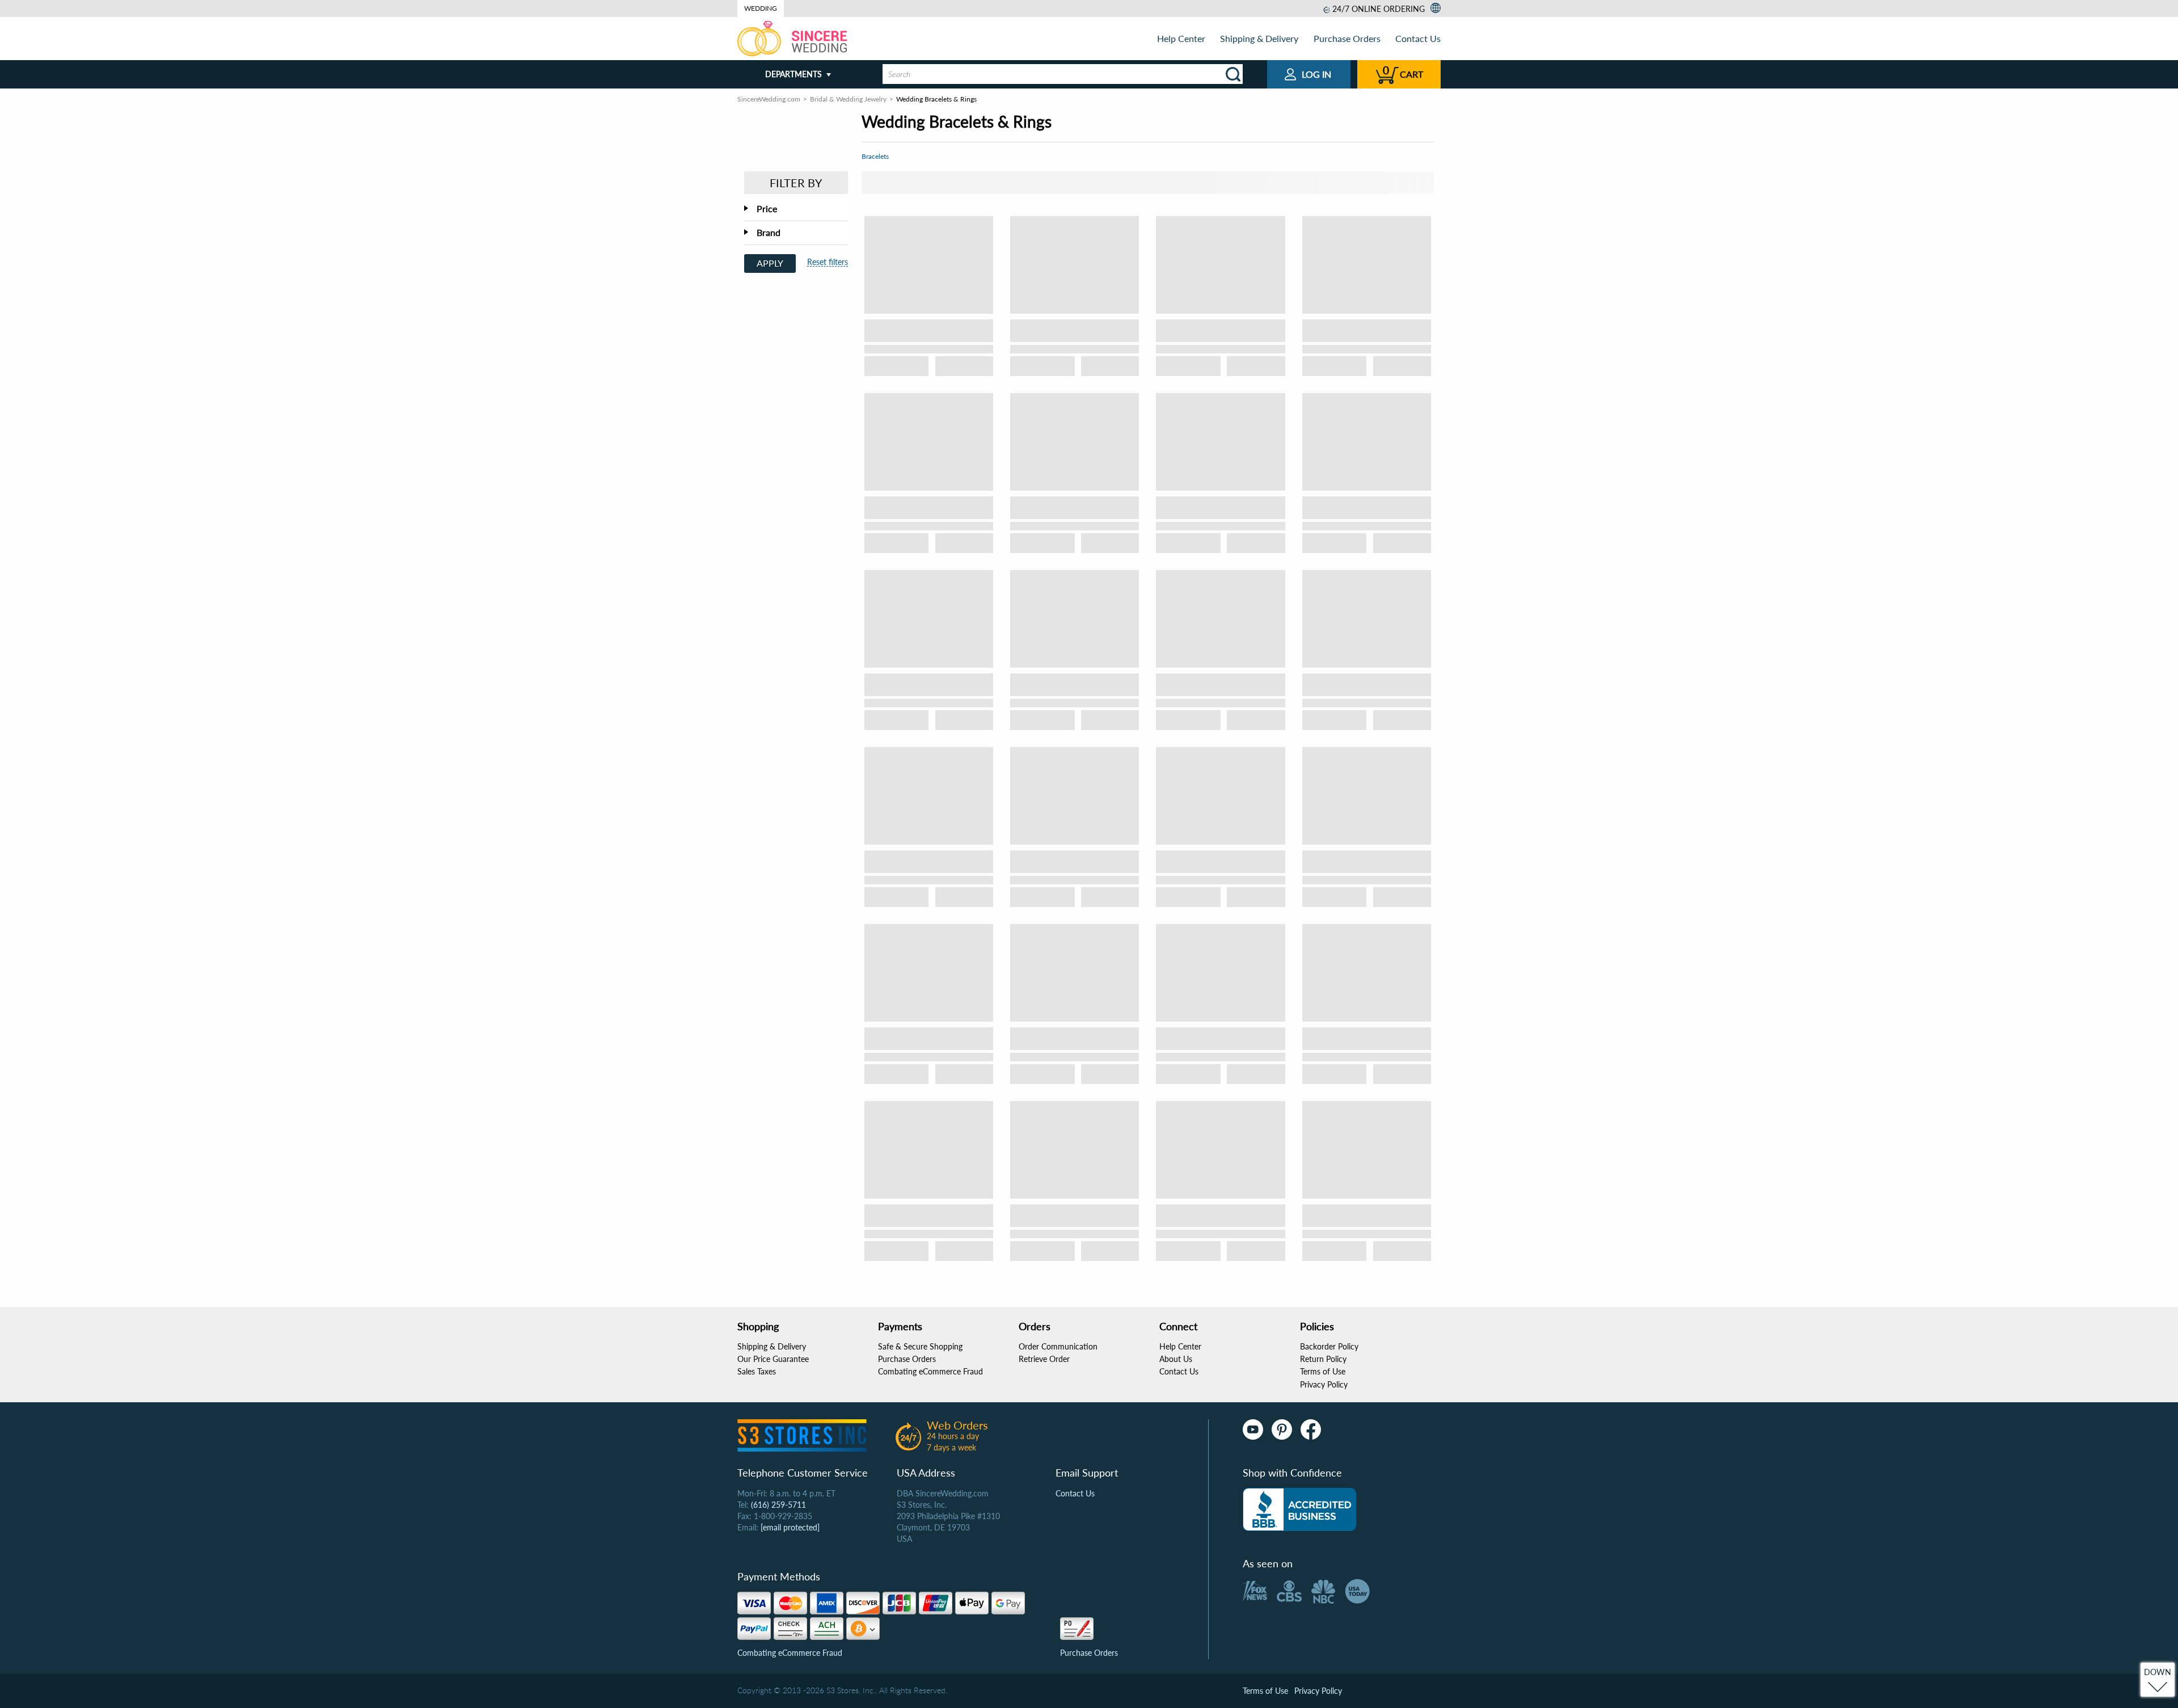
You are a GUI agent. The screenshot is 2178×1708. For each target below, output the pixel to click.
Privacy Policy (1324, 1384)
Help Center (1181, 38)
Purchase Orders (1347, 38)
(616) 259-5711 (778, 1505)
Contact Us (1418, 38)
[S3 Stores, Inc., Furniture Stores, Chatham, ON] (1299, 1509)
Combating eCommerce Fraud (930, 1371)
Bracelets (875, 156)
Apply (770, 263)
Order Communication (1058, 1346)
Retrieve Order (1044, 1359)
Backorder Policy (1329, 1346)
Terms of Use (1323, 1371)
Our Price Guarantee (773, 1359)
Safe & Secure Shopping (920, 1346)
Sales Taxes (757, 1371)
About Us (1176, 1359)
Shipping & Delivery (1259, 38)
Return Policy (1323, 1359)
